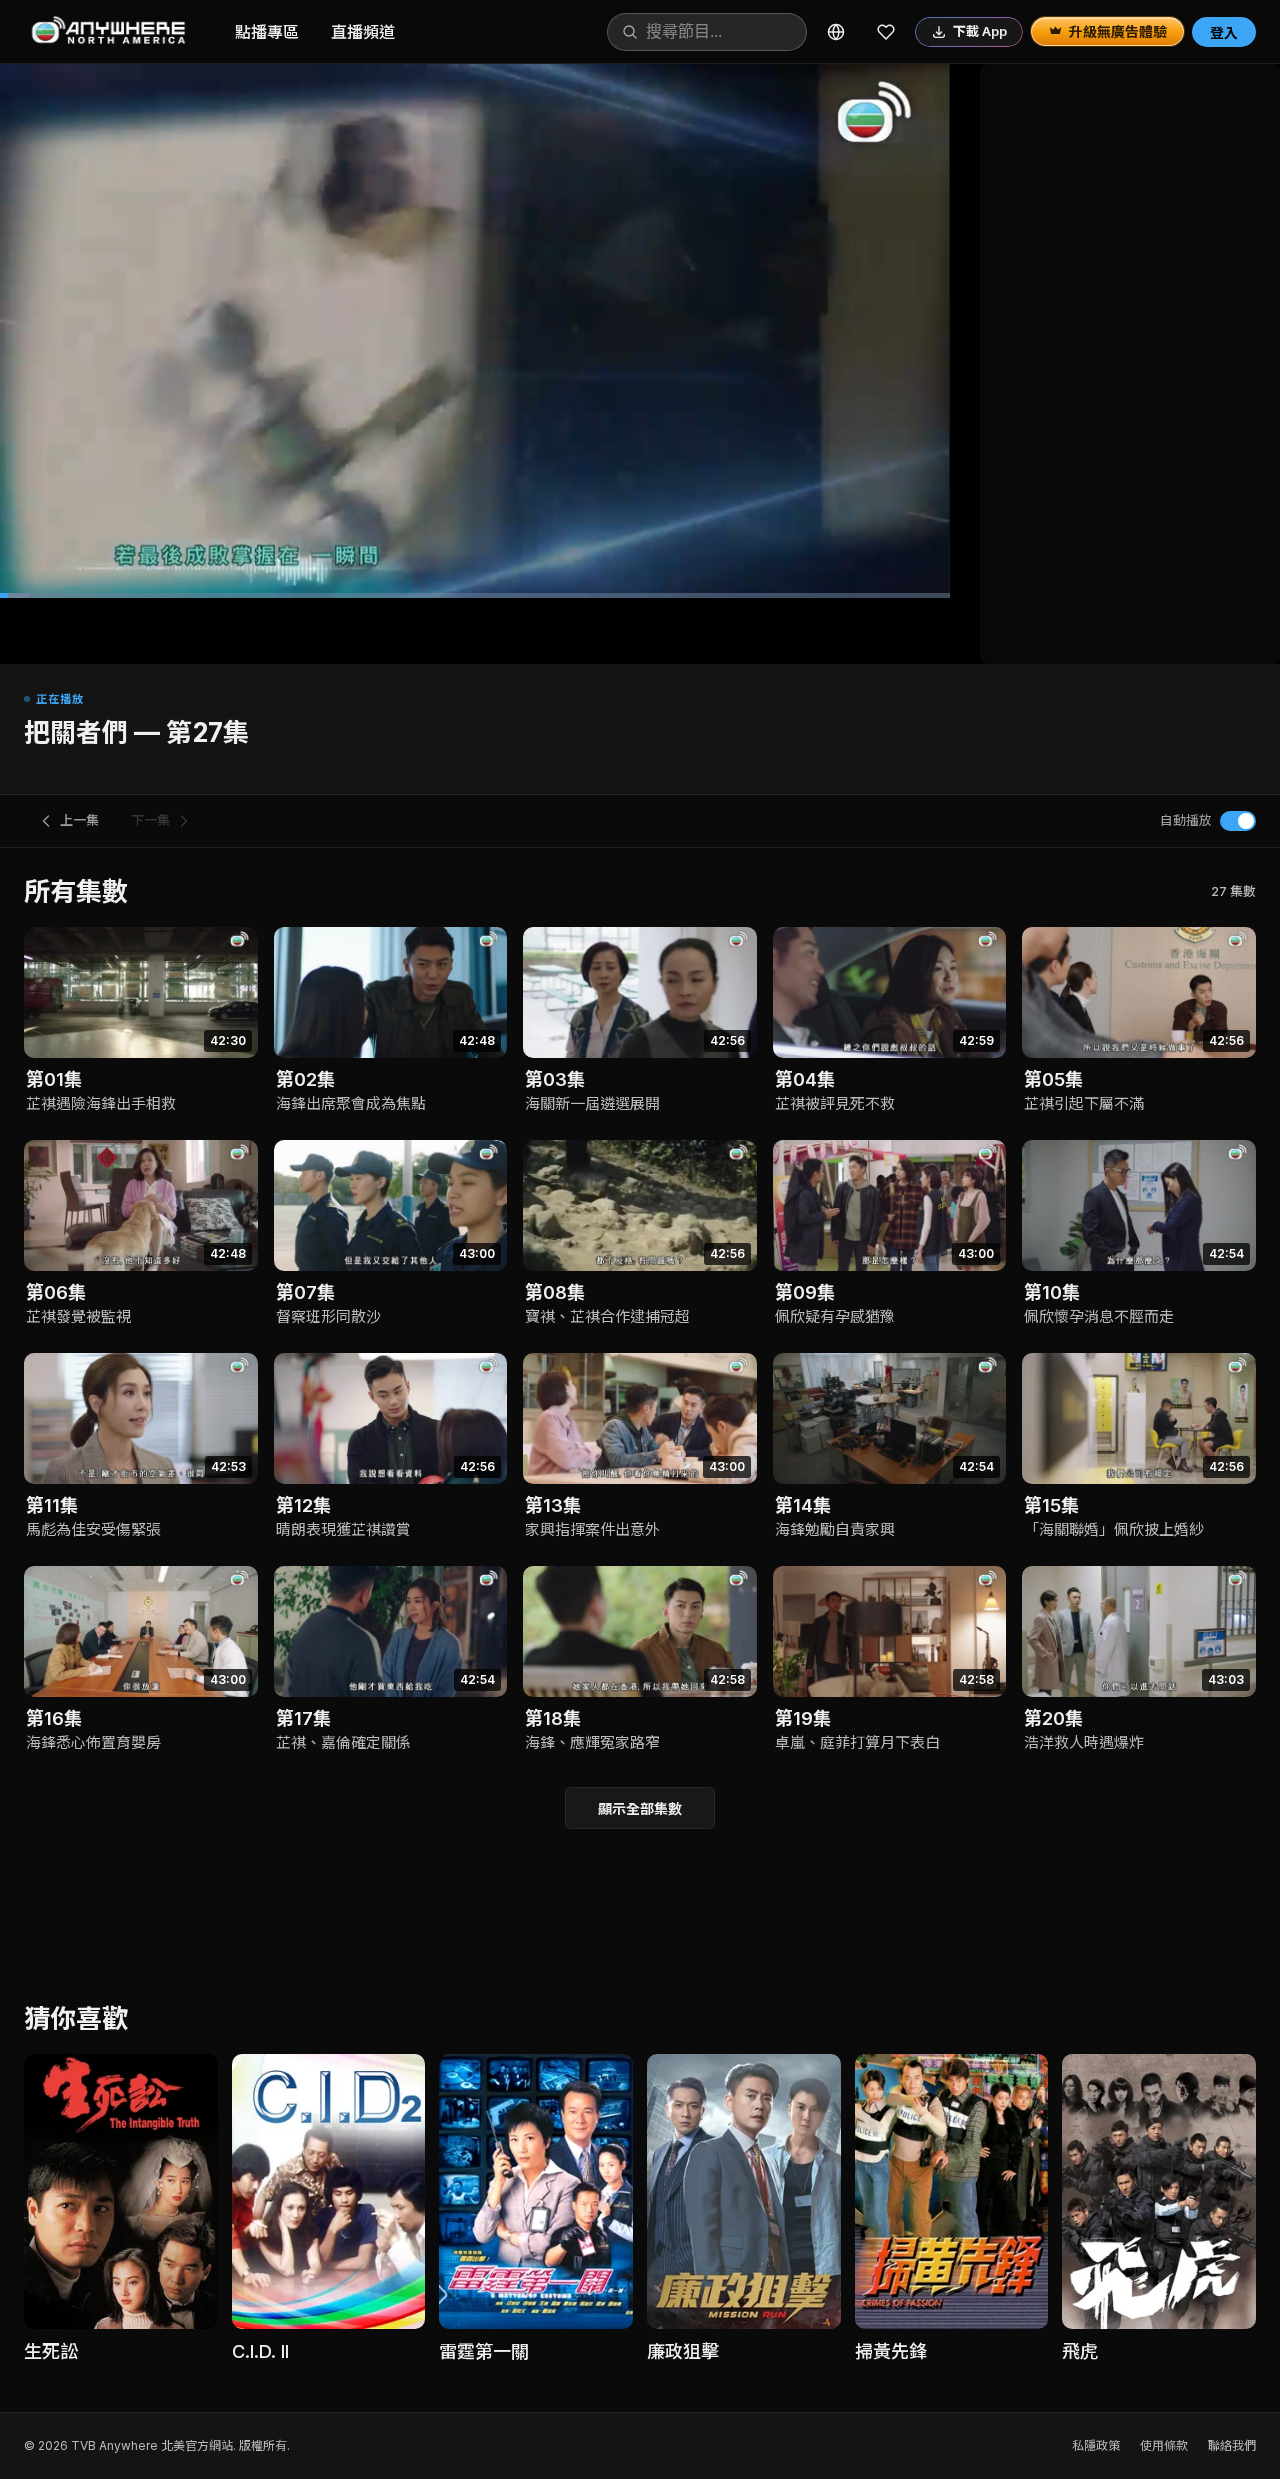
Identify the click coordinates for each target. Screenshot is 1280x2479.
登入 (1224, 32)
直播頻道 (363, 32)
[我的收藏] (886, 32)
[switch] (1238, 821)
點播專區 (267, 32)
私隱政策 (1096, 2445)
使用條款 (1164, 2445)
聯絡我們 (1232, 2445)
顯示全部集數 (640, 1808)
